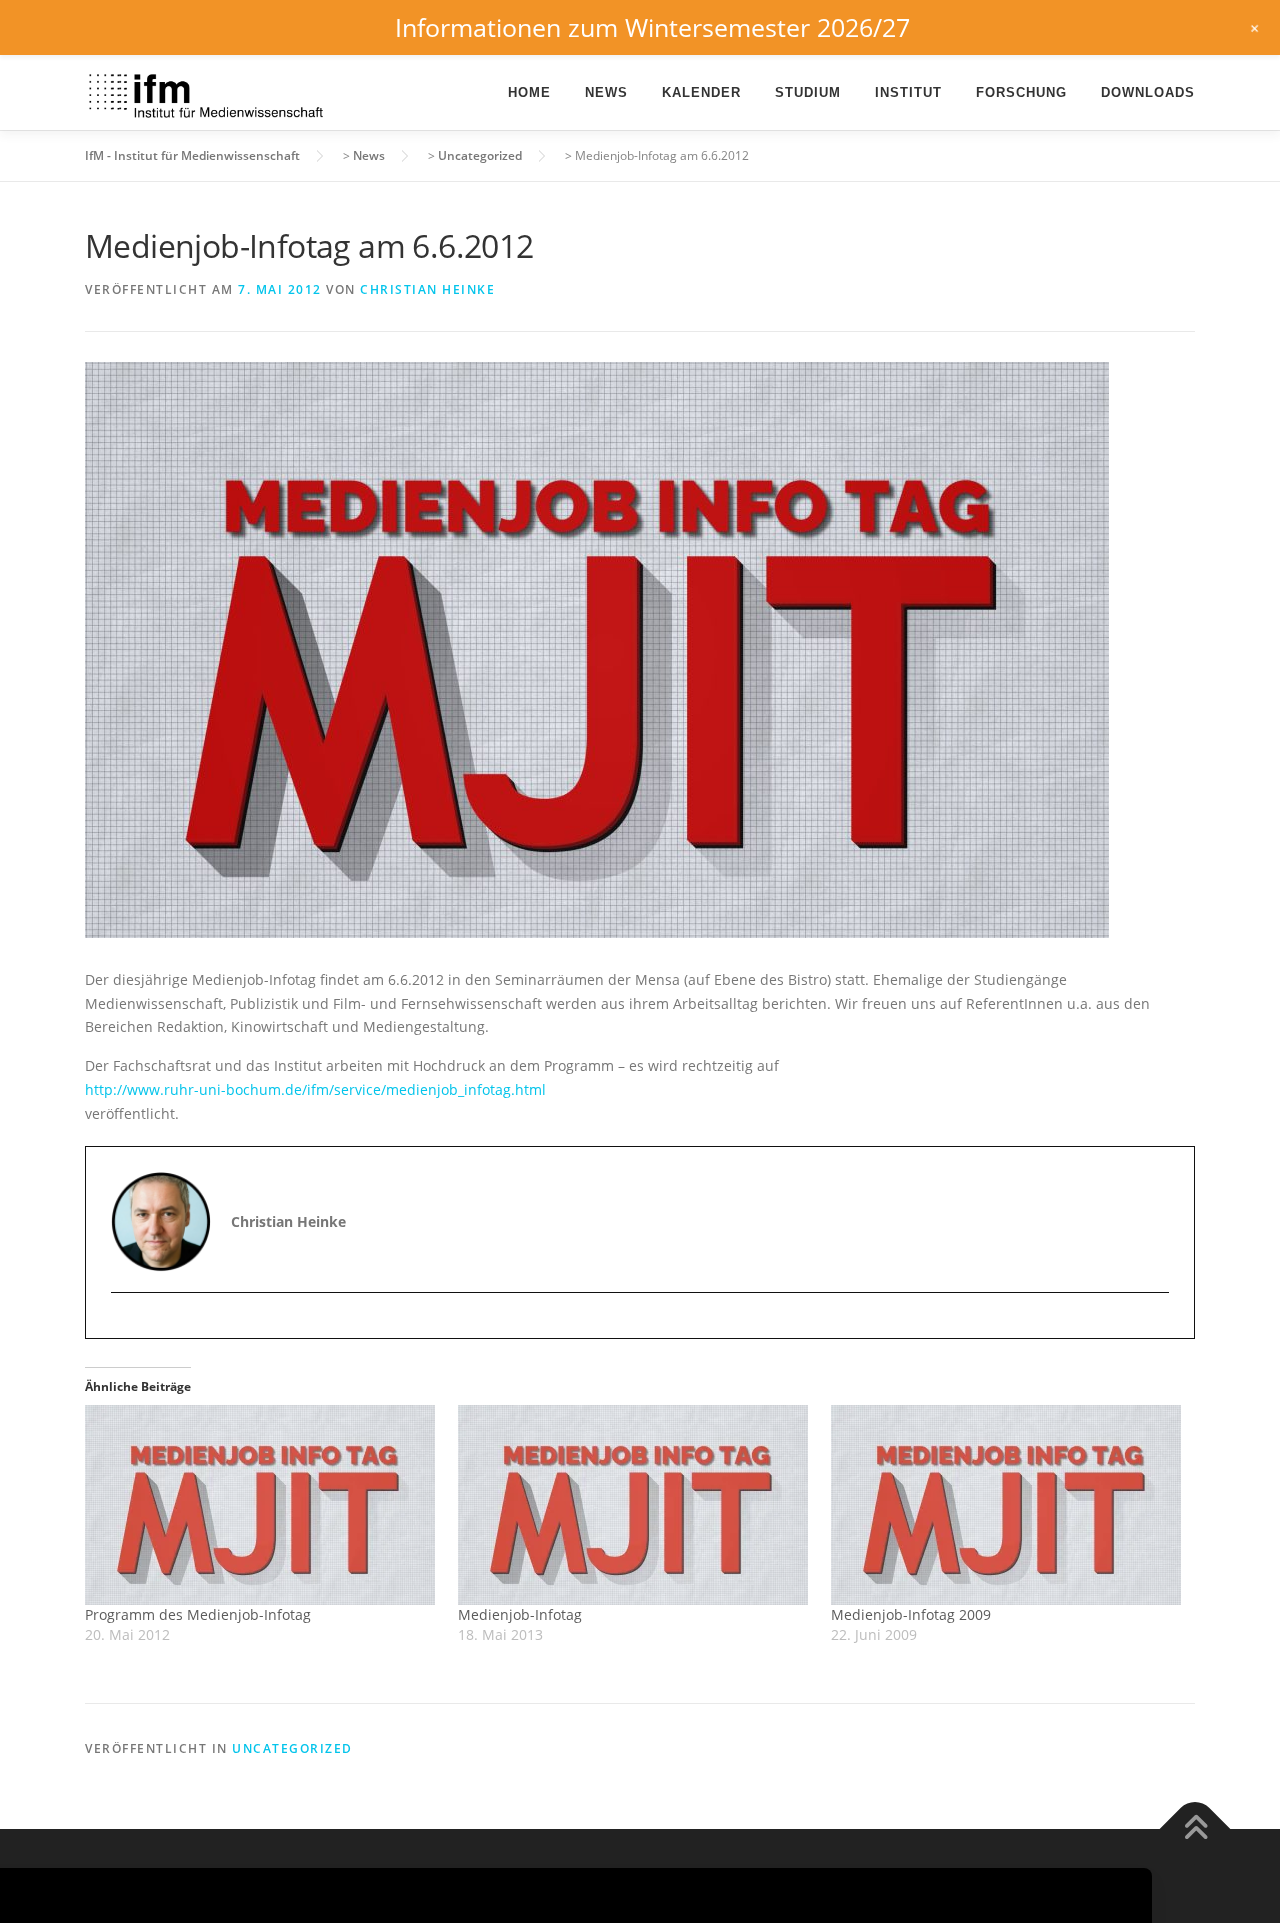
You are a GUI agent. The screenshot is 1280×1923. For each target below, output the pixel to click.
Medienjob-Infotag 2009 (911, 1614)
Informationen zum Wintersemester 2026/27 (652, 27)
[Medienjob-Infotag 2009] (1007, 1505)
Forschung (1021, 92)
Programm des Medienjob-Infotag (198, 1614)
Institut (908, 92)
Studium (808, 92)
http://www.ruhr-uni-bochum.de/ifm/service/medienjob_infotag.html (315, 1089)
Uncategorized (292, 1748)
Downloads (1148, 92)
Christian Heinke (427, 289)
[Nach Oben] (1195, 1829)
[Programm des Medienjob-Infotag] (261, 1505)
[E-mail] (128, 1327)
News (606, 92)
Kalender (701, 92)
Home (529, 92)
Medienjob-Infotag (520, 1614)
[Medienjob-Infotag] (634, 1505)
